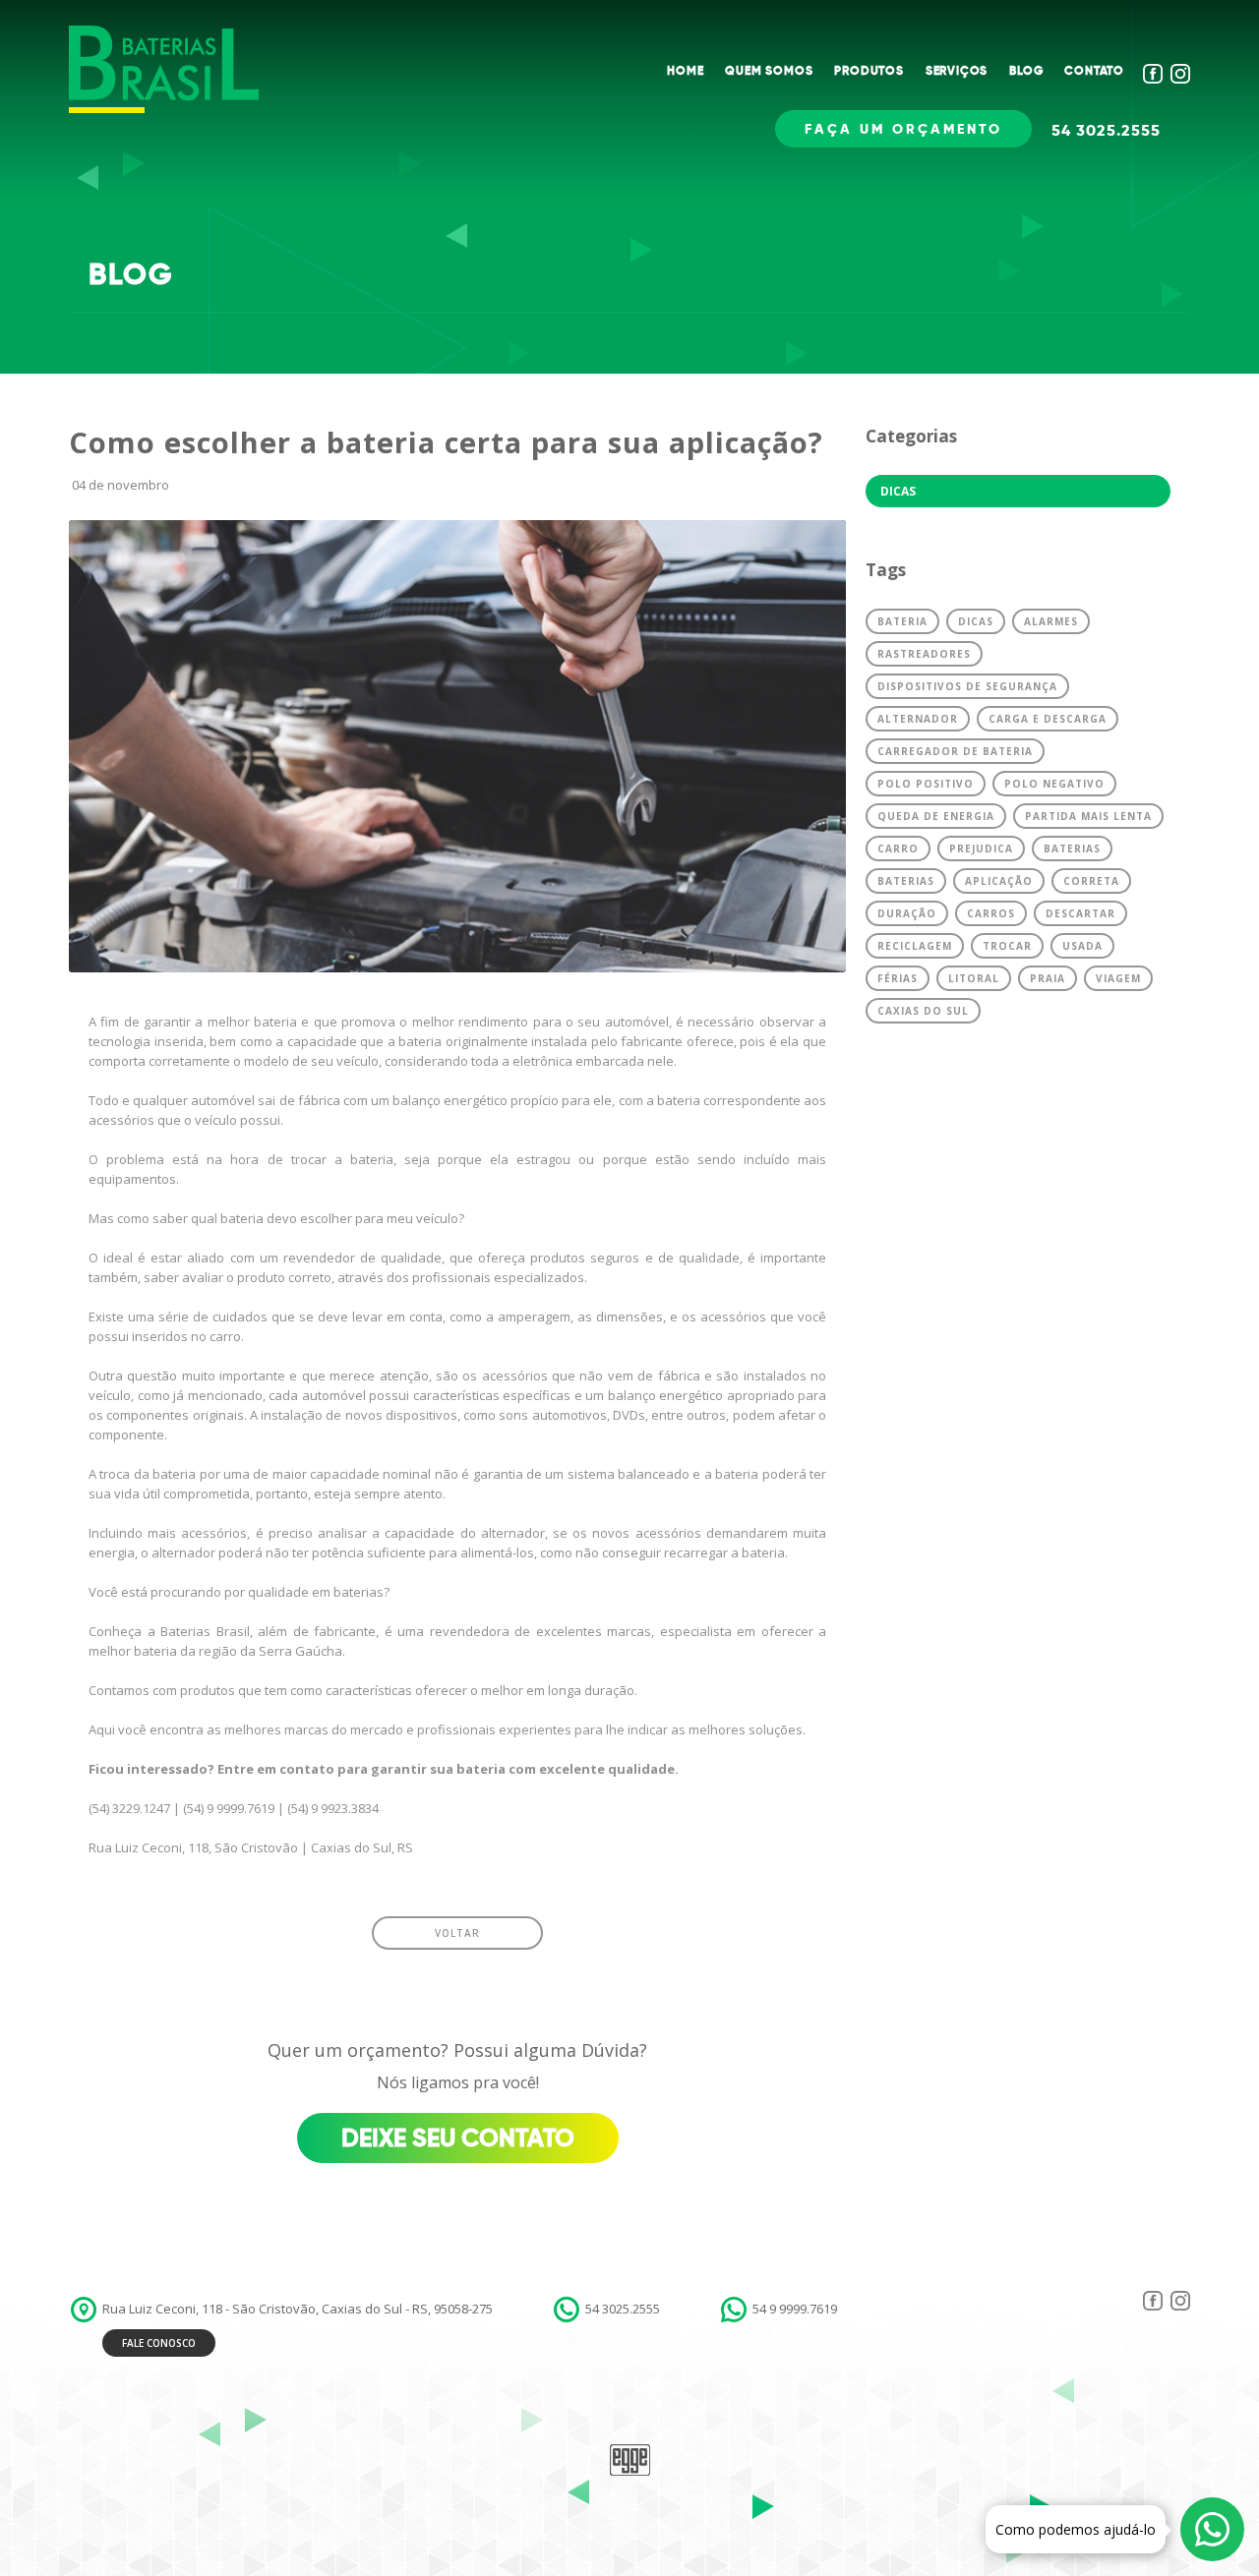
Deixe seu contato (458, 2138)
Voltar (457, 1933)
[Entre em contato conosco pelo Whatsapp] (1212, 2529)
